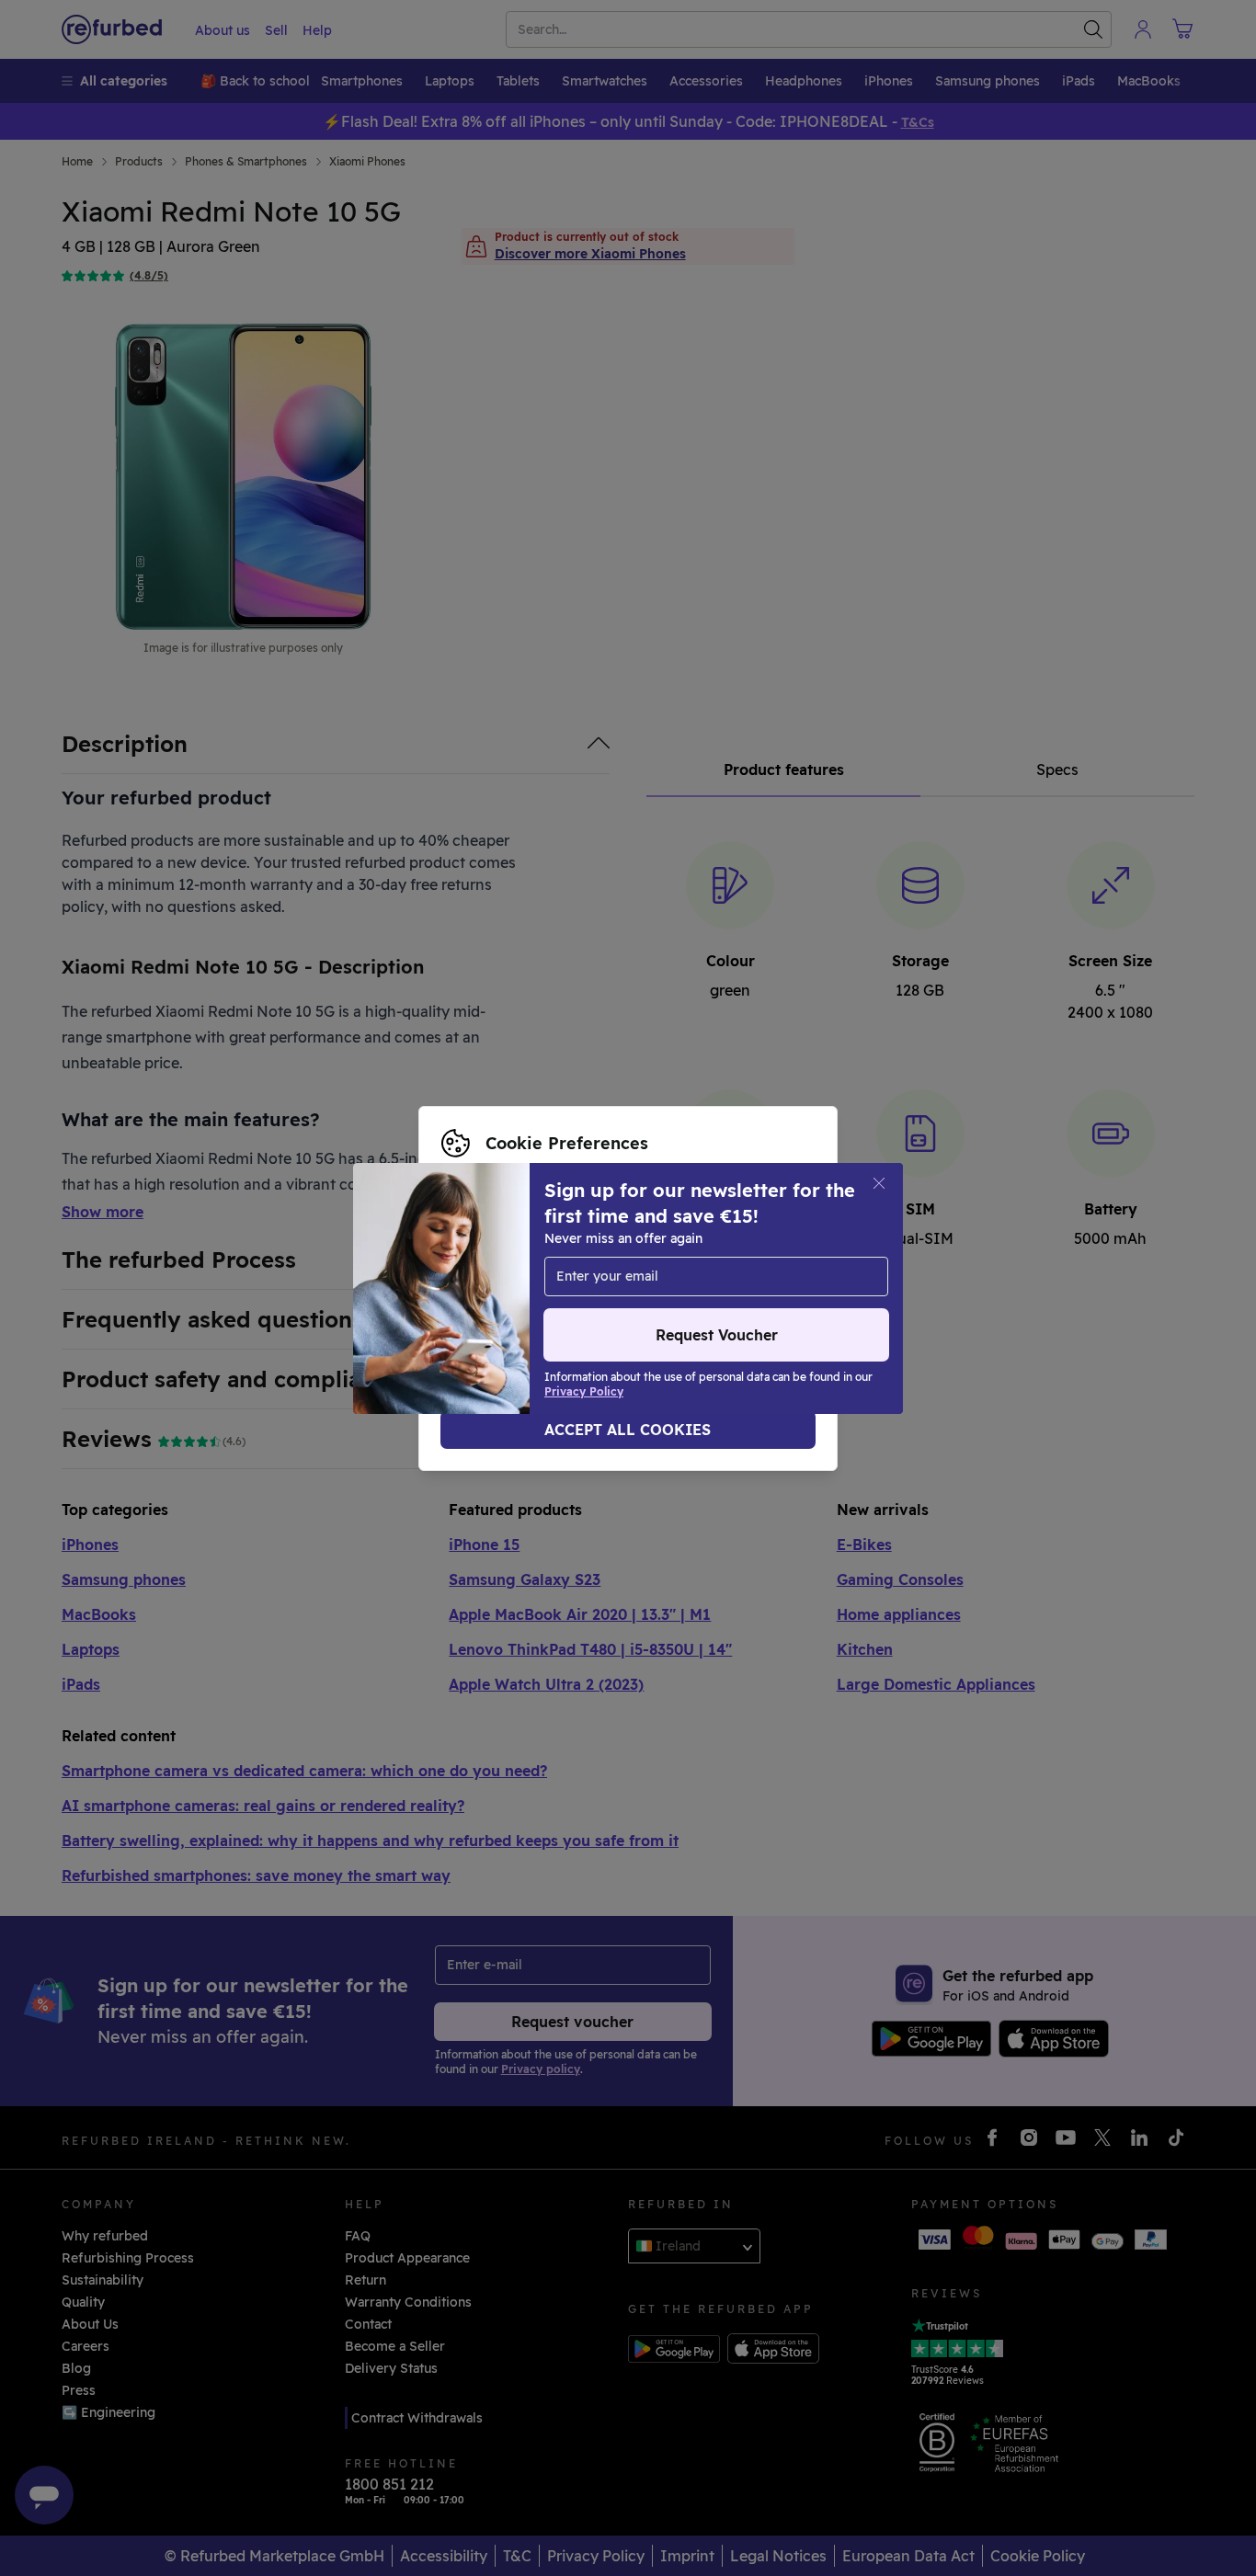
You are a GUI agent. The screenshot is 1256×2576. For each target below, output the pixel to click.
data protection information (591, 1279)
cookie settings (674, 1260)
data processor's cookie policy (562, 1298)
